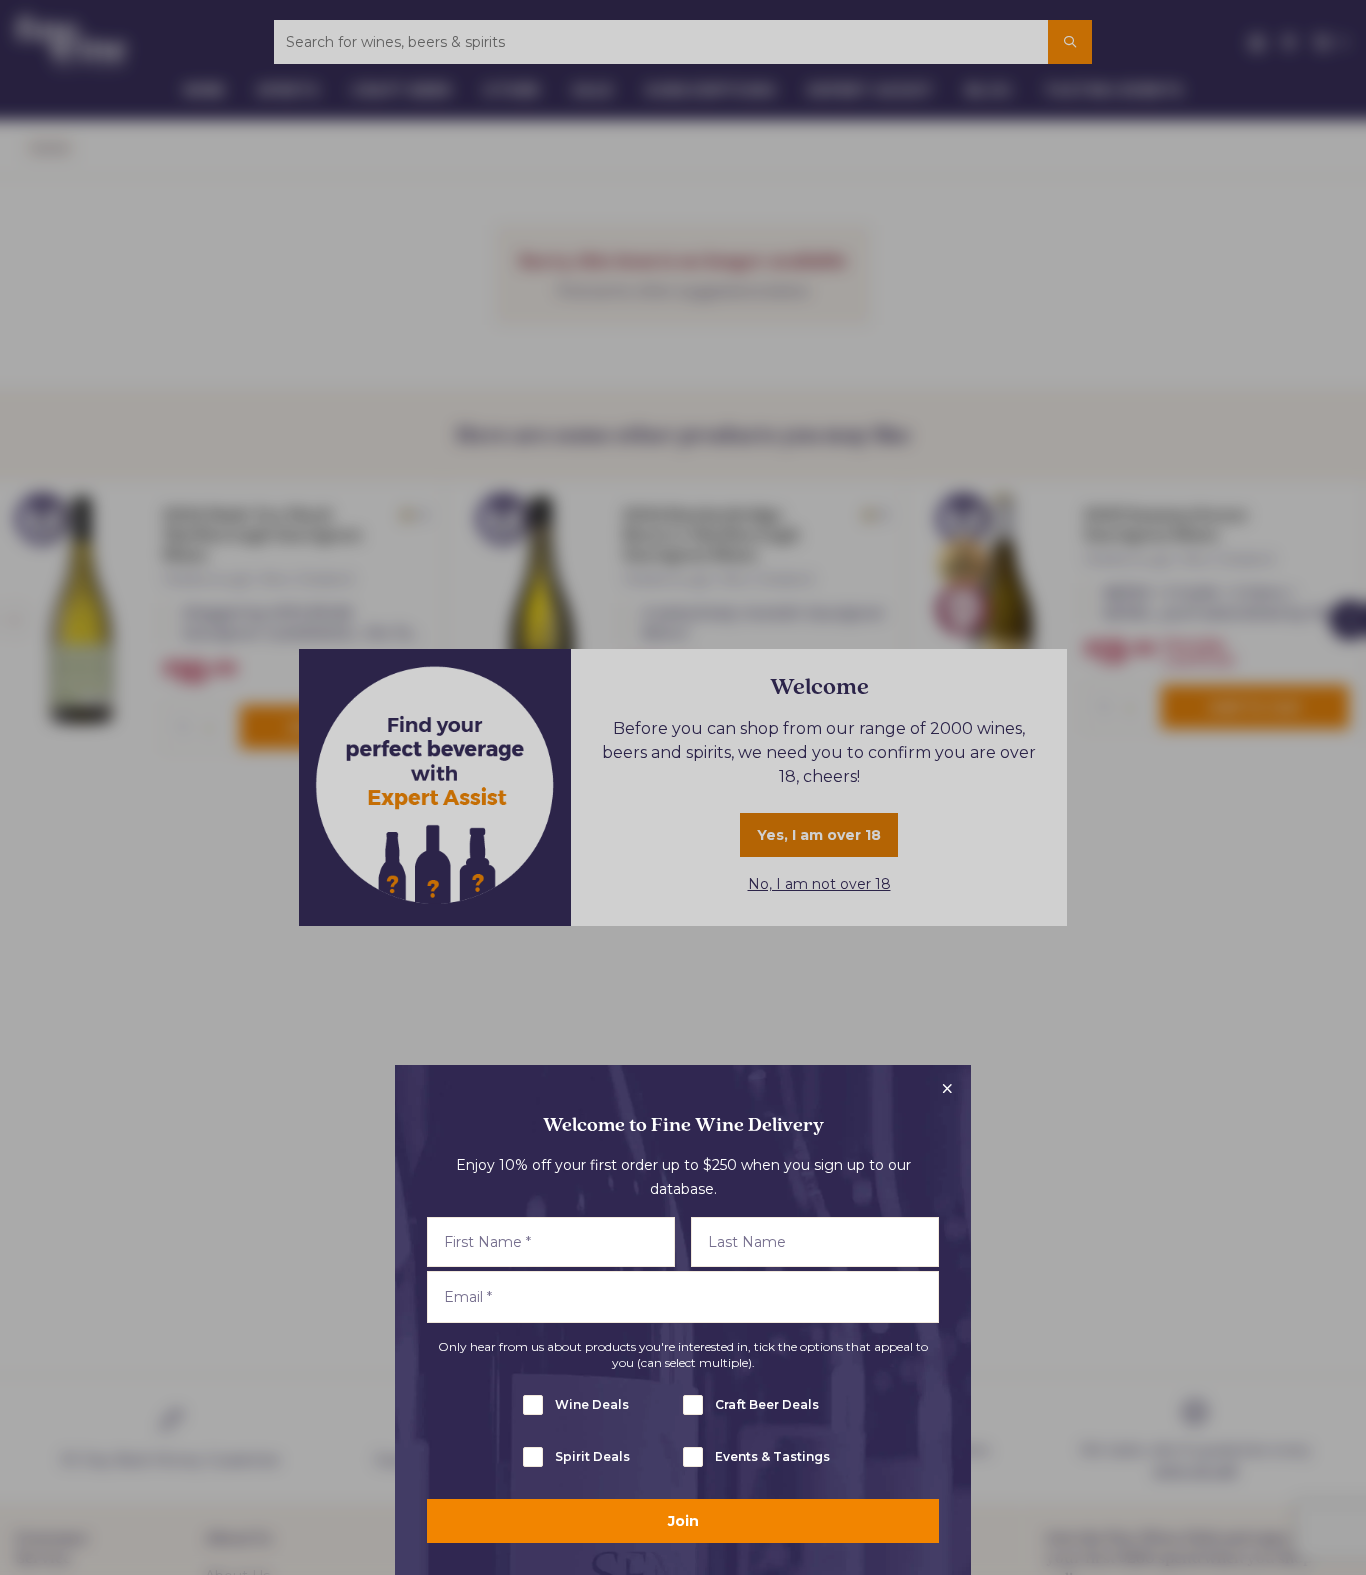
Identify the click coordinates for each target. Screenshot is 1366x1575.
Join (683, 1521)
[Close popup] (947, 1089)
